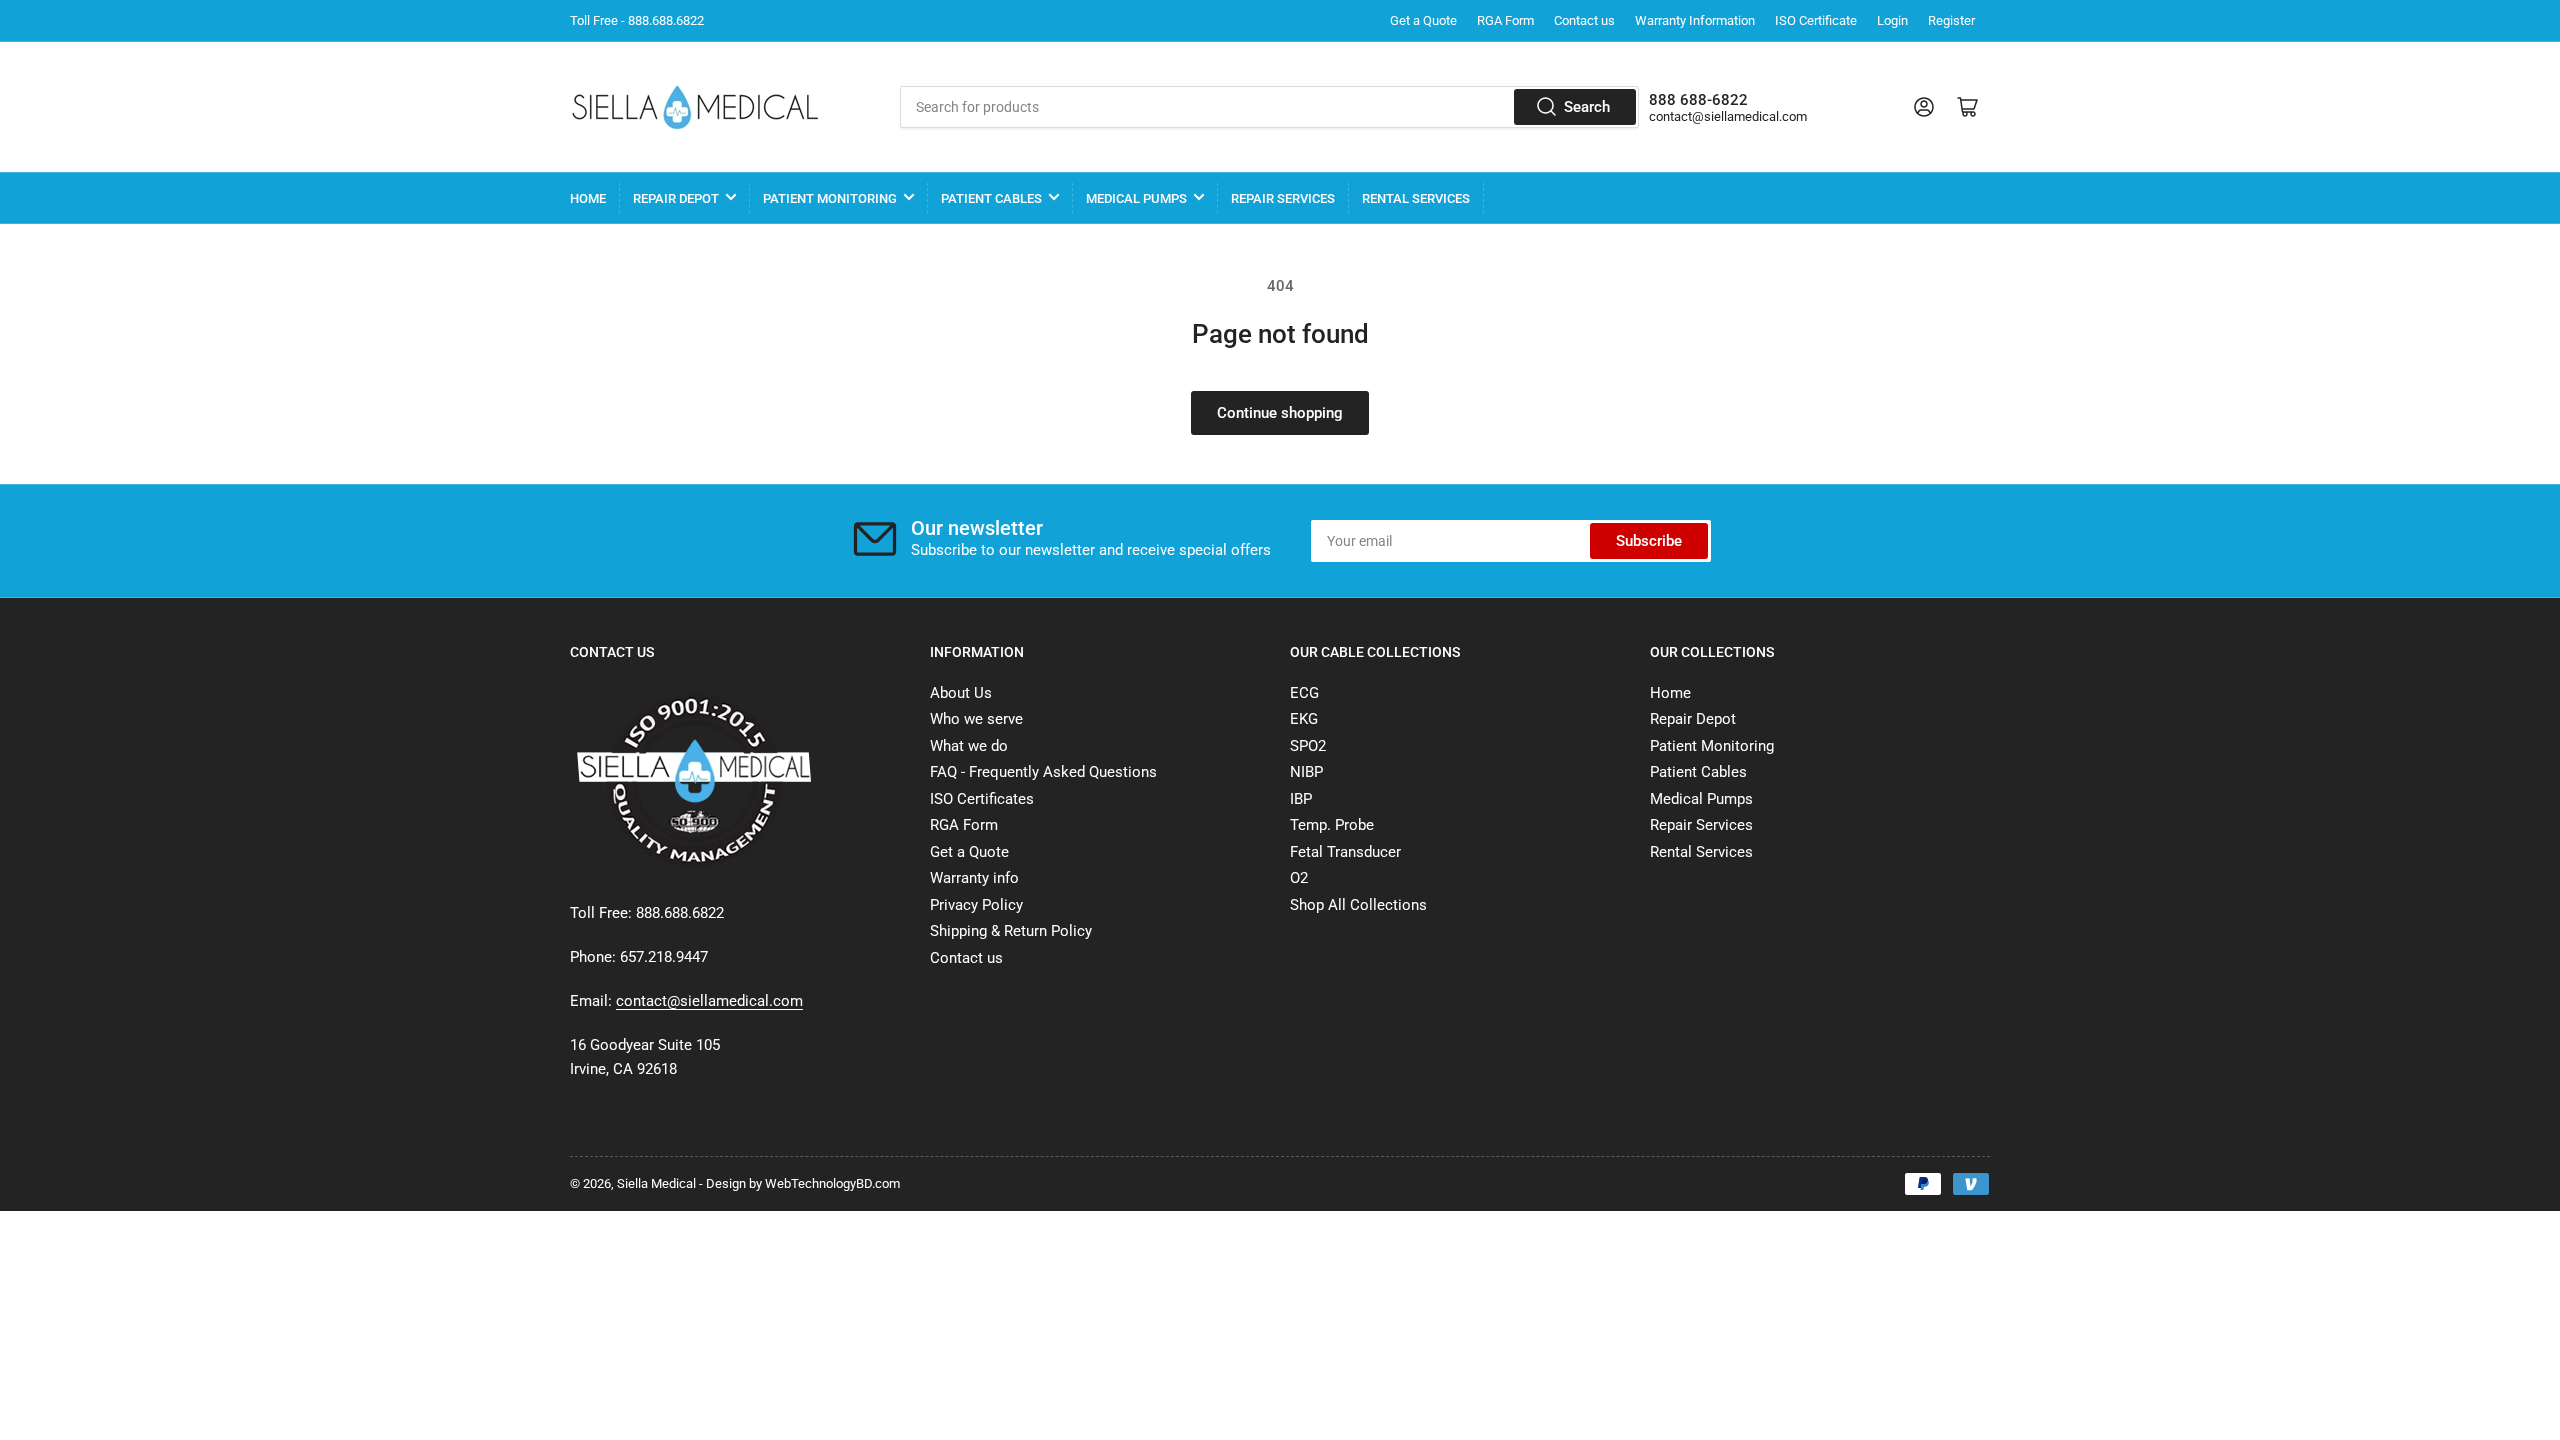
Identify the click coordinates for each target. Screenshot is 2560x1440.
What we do (969, 746)
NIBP (1306, 772)
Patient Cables (991, 198)
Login (1892, 20)
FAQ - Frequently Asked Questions (1043, 772)
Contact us (1584, 20)
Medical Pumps (1136, 198)
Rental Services (1416, 198)
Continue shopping (1280, 413)
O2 (1299, 878)
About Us (961, 693)
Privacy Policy (976, 905)
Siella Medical (656, 1183)
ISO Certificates (982, 799)
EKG (1304, 719)
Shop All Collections (1358, 905)
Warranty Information (1695, 20)
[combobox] (1269, 107)
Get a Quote (1423, 20)
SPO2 (1308, 746)
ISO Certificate (1816, 20)
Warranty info (974, 878)
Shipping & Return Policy (1011, 931)
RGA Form (1505, 20)
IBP (1301, 799)
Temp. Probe (1332, 825)
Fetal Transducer (1345, 852)
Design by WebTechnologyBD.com (803, 1183)
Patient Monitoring (830, 198)
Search (1587, 107)
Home (588, 198)
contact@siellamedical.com (1728, 116)
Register (1951, 20)
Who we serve (976, 719)
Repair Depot (676, 198)
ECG (1304, 693)
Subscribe (1649, 541)
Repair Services (1283, 198)
